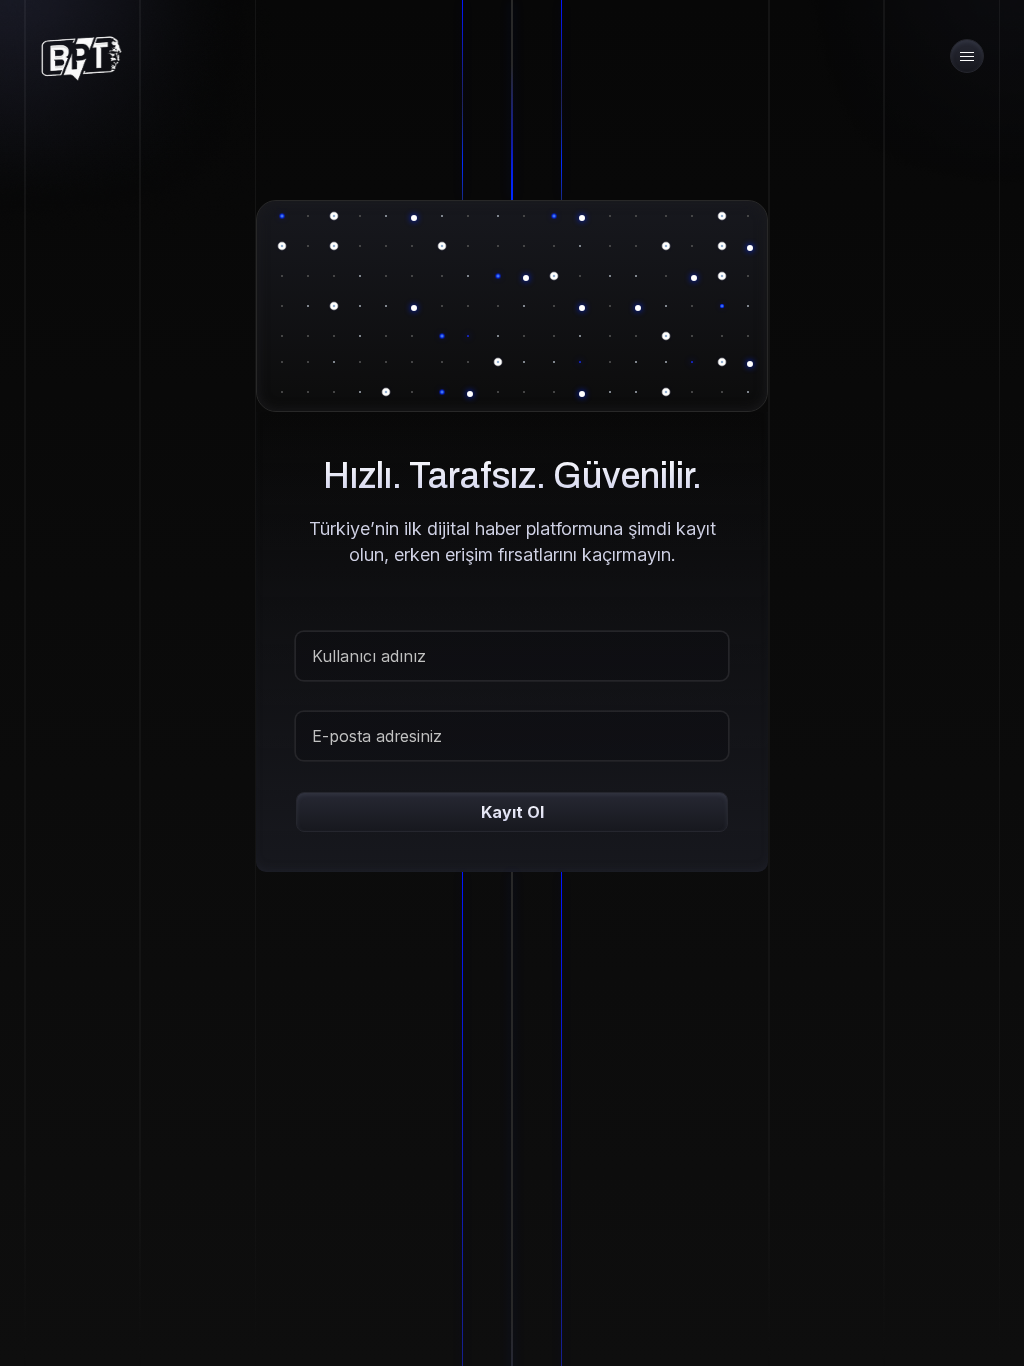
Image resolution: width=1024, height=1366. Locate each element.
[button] (967, 56)
